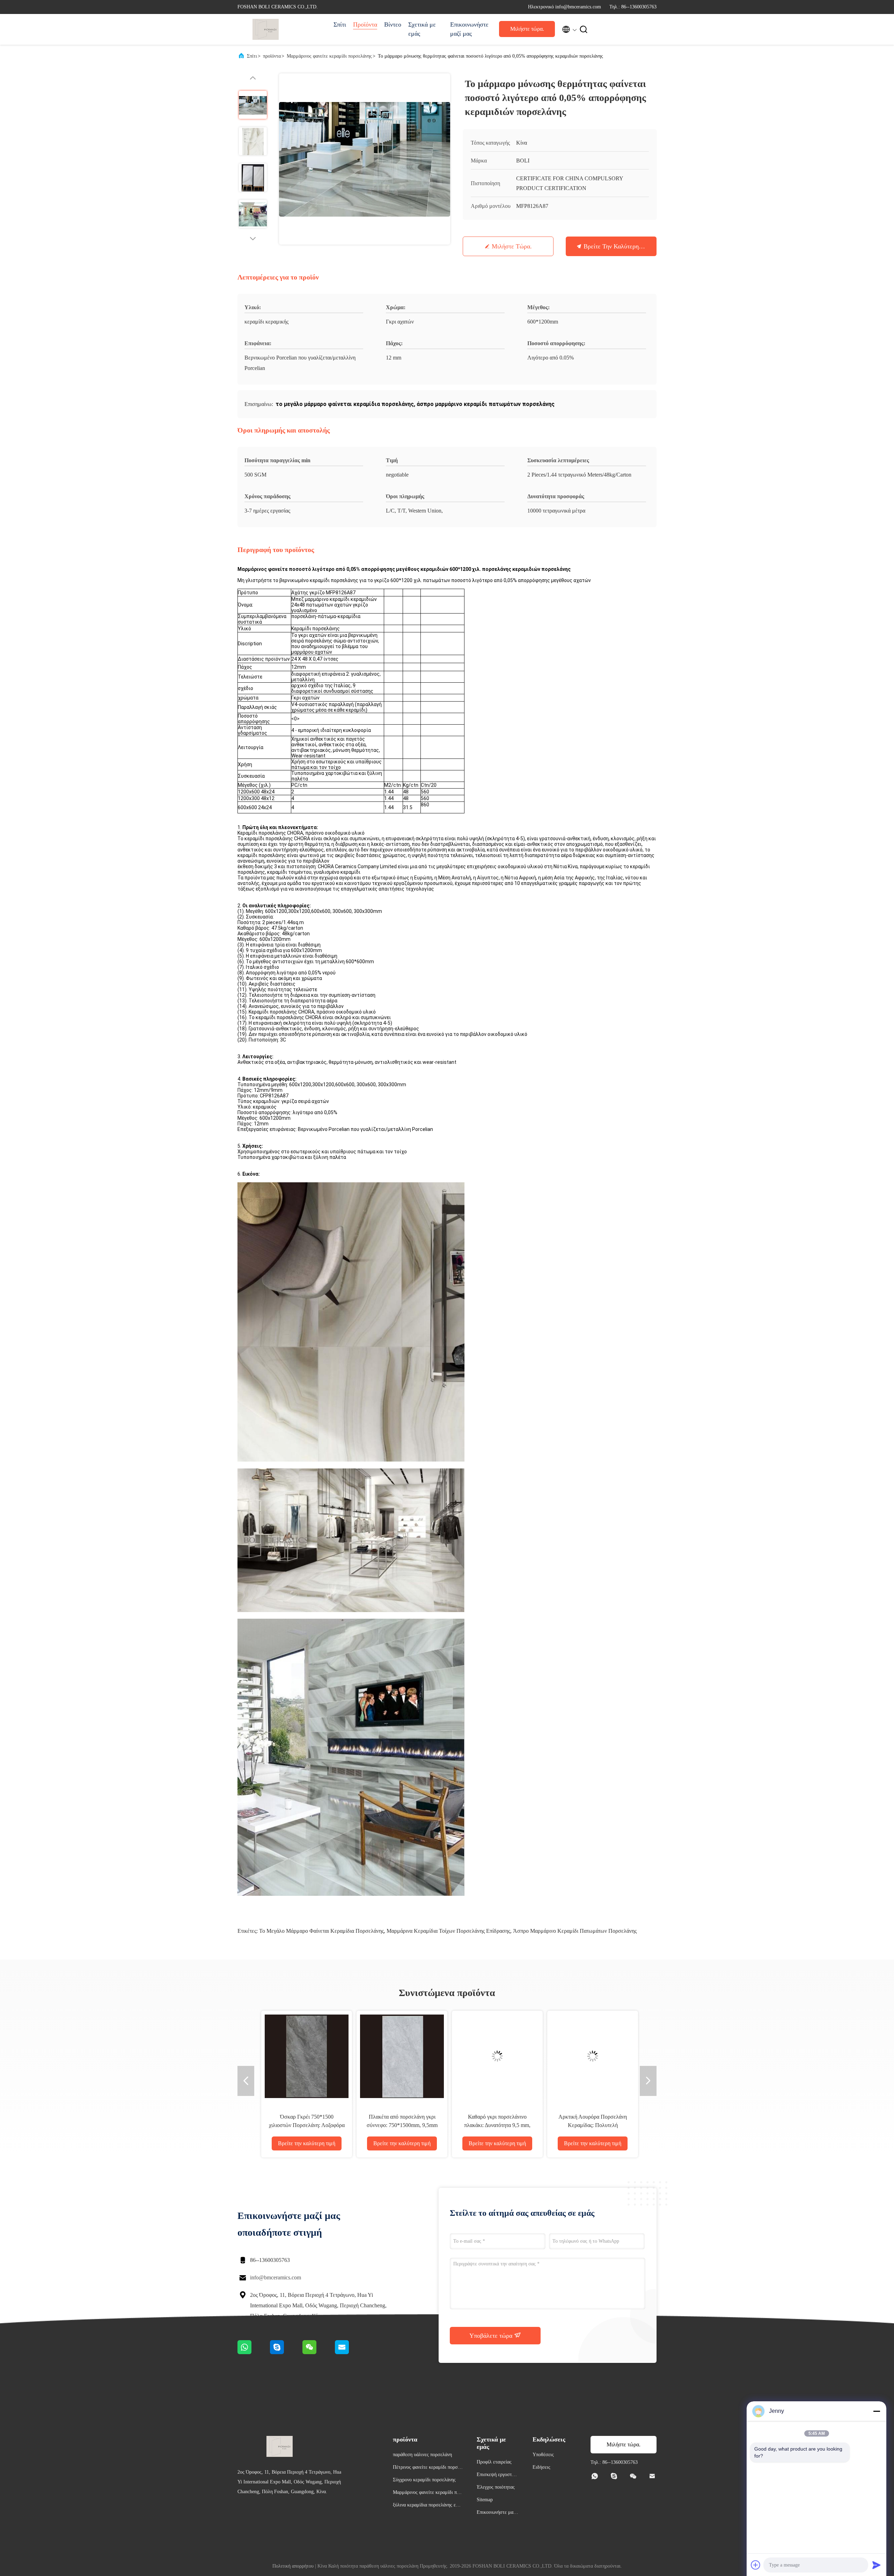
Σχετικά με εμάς (422, 29)
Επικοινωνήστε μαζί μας (468, 29)
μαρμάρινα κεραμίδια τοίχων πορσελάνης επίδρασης (448, 1931)
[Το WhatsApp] (254, 2352)
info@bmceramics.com (276, 2277)
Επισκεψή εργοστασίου (498, 2476)
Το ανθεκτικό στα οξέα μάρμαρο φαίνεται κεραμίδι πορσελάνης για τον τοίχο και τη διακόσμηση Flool (494, 2125)
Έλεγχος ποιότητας (496, 2487)
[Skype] (286, 2352)
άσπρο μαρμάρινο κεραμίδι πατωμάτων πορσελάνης (575, 1931)
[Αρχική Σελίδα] (265, 29)
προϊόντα (272, 56)
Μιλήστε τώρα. (527, 29)
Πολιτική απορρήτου (293, 2566)
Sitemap (485, 2500)
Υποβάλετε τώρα (492, 2336)
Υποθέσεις (543, 2455)
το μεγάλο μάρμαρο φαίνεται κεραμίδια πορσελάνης (321, 1931)
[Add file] (756, 2565)
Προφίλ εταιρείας (494, 2462)
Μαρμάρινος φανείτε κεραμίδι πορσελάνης (329, 56)
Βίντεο (393, 24)
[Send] (877, 2565)
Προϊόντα (365, 24)
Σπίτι (340, 24)
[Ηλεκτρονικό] (351, 2352)
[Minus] (877, 2411)
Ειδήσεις (541, 2467)
